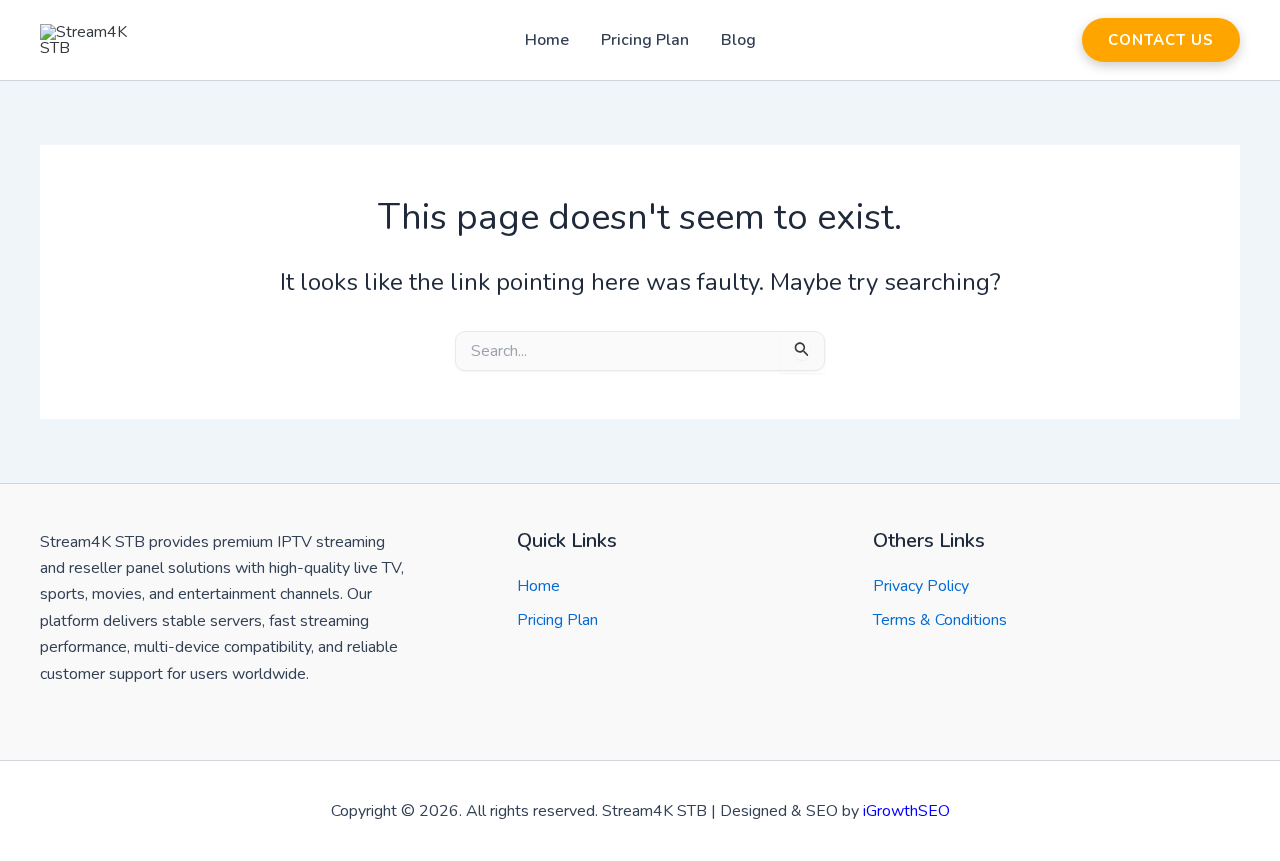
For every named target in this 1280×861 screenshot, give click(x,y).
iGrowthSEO (906, 811)
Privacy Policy (921, 586)
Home (547, 40)
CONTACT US (1161, 40)
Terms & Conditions (940, 620)
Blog (738, 40)
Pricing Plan (645, 40)
